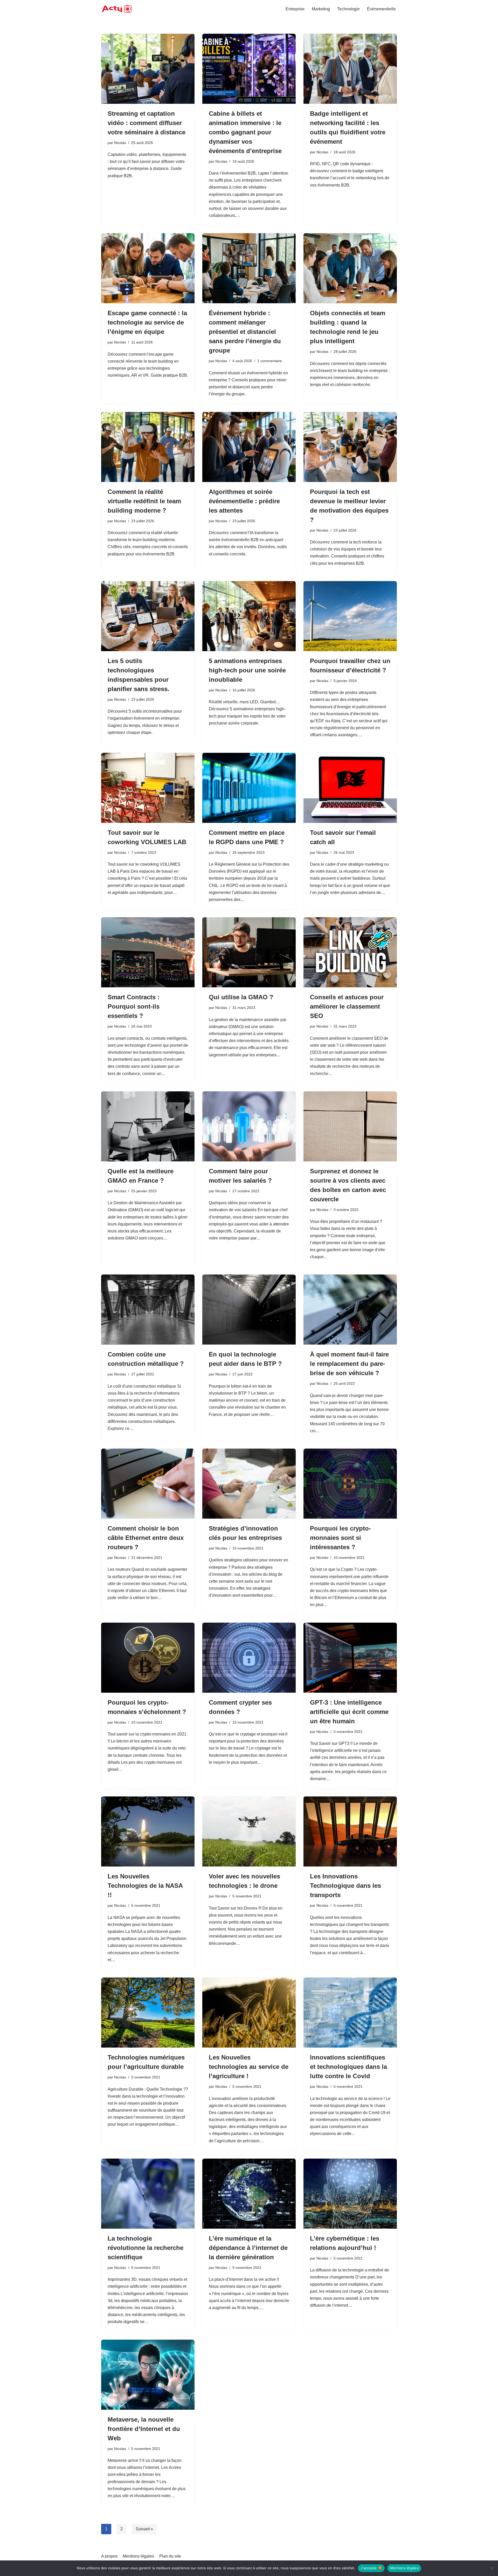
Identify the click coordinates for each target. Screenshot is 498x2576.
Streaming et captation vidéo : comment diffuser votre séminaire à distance (147, 123)
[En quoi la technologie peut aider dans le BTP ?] (249, 1310)
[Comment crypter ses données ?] (249, 1658)
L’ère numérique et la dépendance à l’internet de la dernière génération (248, 2248)
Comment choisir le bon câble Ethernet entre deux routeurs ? (146, 1538)
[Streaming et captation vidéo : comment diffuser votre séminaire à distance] (148, 69)
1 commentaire (270, 361)
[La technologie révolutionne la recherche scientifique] (148, 2194)
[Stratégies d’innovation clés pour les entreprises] (249, 1484)
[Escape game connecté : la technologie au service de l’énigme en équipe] (148, 268)
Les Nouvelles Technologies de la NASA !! (145, 1886)
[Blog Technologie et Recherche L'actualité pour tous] (117, 9)
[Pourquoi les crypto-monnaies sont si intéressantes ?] (350, 1484)
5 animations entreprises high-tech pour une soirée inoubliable (247, 670)
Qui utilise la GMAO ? (241, 997)
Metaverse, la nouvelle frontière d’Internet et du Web (144, 2429)
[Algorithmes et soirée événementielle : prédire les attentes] (249, 447)
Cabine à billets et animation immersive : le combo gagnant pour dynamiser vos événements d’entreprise (245, 132)
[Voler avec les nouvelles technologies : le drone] (249, 1831)
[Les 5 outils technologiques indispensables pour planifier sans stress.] (148, 616)
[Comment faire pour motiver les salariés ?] (249, 1126)
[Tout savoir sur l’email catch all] (350, 788)
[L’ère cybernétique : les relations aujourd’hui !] (350, 2194)
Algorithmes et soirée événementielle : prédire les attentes (244, 501)
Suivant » (144, 2529)
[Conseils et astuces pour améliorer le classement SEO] (350, 952)
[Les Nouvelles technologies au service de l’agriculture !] (249, 2013)
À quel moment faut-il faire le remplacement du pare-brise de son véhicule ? (349, 1364)
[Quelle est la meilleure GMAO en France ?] (148, 1126)
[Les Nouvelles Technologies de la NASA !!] (148, 1831)
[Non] (492, 2568)
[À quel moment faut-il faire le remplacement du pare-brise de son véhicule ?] (350, 1310)
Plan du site (170, 2556)
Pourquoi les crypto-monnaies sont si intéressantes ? (340, 1538)
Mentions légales (138, 2556)
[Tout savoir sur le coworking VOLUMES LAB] (148, 788)
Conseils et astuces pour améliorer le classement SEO (347, 1006)
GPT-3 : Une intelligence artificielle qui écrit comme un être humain (349, 1712)
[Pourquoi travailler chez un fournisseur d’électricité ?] (350, 616)
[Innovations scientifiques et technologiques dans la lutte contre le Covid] (350, 2013)
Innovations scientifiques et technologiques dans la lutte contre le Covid (348, 2067)
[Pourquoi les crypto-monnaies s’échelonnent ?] (148, 1658)
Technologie (348, 9)
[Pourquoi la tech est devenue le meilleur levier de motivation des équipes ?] (350, 447)
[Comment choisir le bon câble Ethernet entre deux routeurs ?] (148, 1484)
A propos (109, 2556)
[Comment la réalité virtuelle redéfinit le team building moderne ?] (148, 447)
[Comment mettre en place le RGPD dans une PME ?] (249, 788)
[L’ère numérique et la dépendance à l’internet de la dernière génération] (249, 2194)
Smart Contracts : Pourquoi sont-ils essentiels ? (134, 1006)
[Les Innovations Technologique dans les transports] (350, 1831)
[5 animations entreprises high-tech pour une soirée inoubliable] (249, 616)
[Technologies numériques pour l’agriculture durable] (148, 2013)
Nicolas (120, 143)
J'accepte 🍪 (371, 2568)
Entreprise (295, 9)
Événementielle (381, 9)
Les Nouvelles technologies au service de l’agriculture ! (249, 2067)
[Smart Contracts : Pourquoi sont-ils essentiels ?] (148, 952)
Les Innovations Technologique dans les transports (345, 1886)
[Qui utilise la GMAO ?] (249, 952)
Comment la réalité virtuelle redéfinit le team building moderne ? (144, 501)
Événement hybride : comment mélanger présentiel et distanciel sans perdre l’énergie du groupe (245, 332)
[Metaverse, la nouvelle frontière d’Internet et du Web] (148, 2375)
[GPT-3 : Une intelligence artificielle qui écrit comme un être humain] (350, 1658)
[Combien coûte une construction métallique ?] (148, 1310)
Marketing (321, 9)
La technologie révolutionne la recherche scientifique (146, 2248)
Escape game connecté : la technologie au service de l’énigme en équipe (147, 322)
